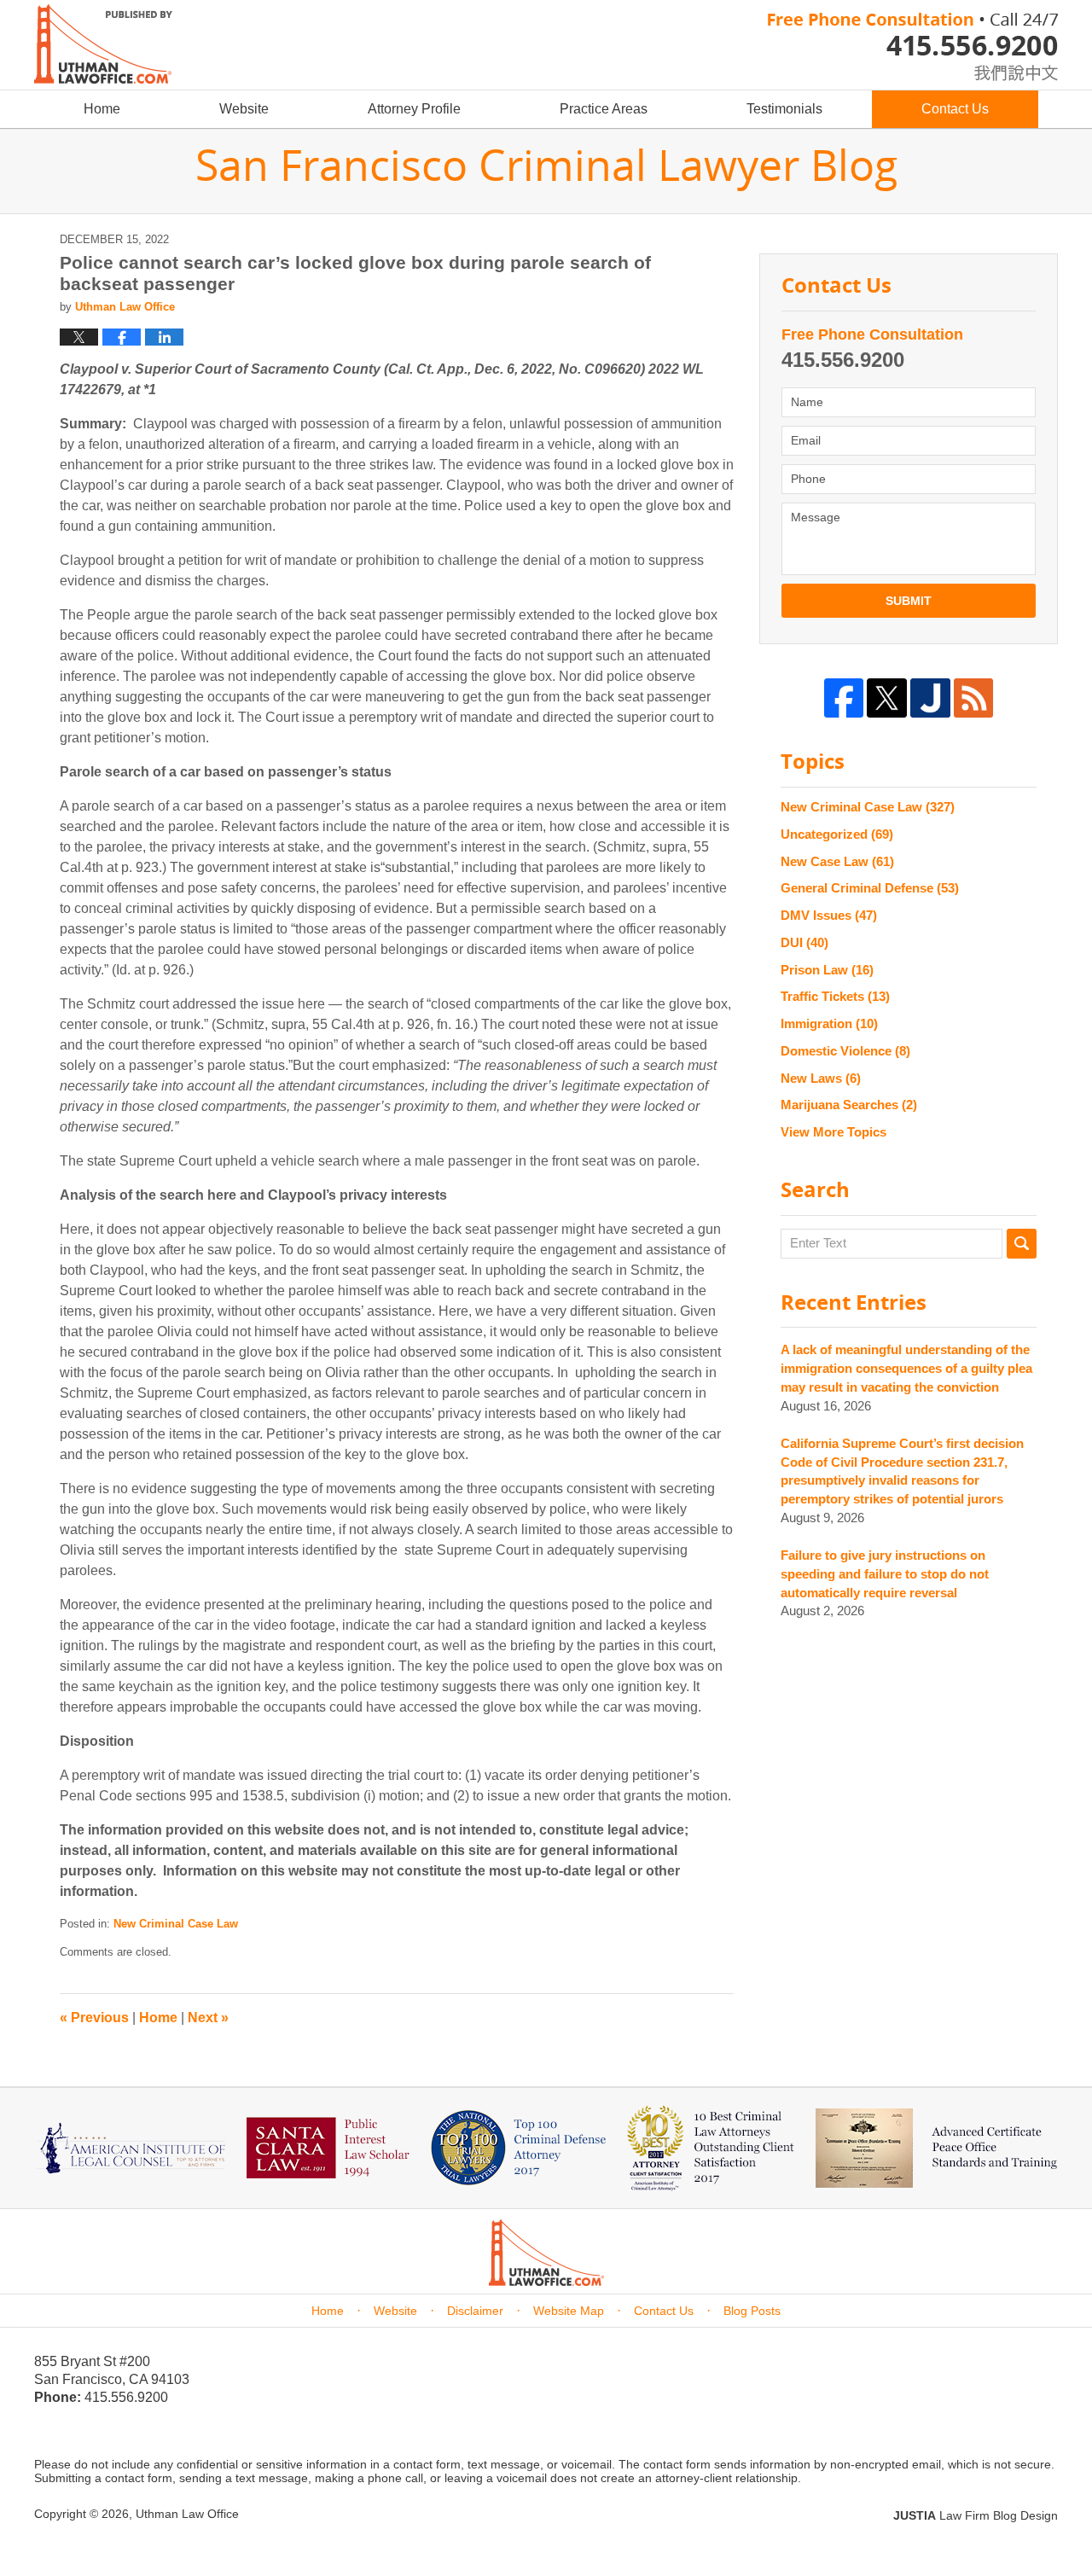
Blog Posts (752, 2311)
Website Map (569, 2311)
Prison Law (827, 970)
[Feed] (974, 698)
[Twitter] (887, 698)
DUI (804, 942)
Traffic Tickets (835, 996)
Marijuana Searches (849, 1105)
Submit (909, 601)
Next (208, 2018)
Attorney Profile (414, 109)
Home (102, 109)
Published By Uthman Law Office (913, 47)
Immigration (829, 1023)
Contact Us (955, 109)
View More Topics (834, 1132)
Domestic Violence (845, 1051)
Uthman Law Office (187, 2514)
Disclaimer (475, 2311)
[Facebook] (844, 698)
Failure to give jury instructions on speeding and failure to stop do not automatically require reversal (885, 1574)
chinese (998, 70)
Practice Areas (604, 109)
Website (244, 109)
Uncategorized (837, 834)
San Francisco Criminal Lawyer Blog (103, 44)
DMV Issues (829, 915)
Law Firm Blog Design (976, 2515)
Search (1022, 1244)
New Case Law (837, 861)
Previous (94, 2018)
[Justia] (930, 698)
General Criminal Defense (870, 888)
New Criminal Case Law (176, 1924)
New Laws (821, 1078)
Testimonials (784, 109)
